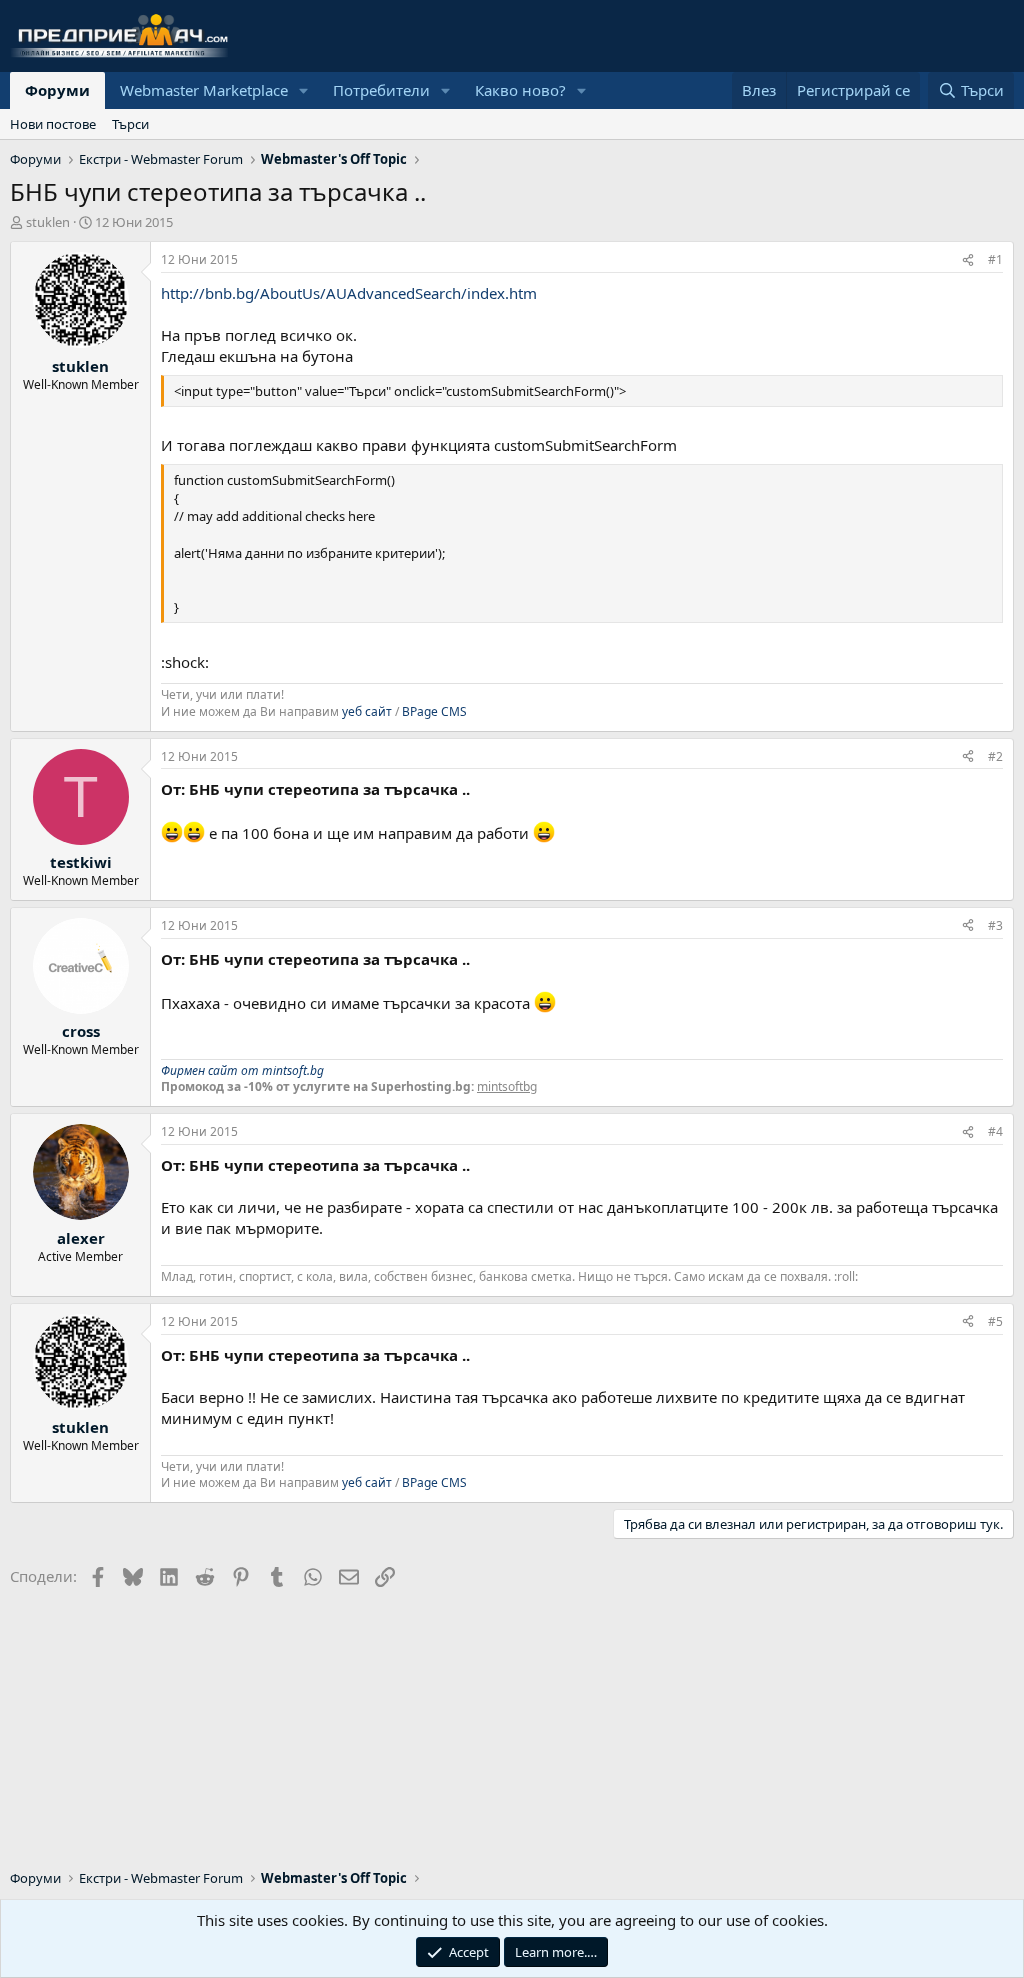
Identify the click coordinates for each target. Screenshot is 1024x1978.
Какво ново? (520, 90)
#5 (995, 1321)
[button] (304, 90)
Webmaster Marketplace (204, 90)
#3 (995, 925)
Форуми (57, 90)
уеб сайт (367, 711)
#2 (995, 756)
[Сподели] (968, 260)
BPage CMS (434, 711)
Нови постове (53, 124)
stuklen (48, 222)
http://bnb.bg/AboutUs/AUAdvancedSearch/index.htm (349, 293)
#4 (995, 1131)
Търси (130, 124)
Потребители (381, 90)
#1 (995, 259)
